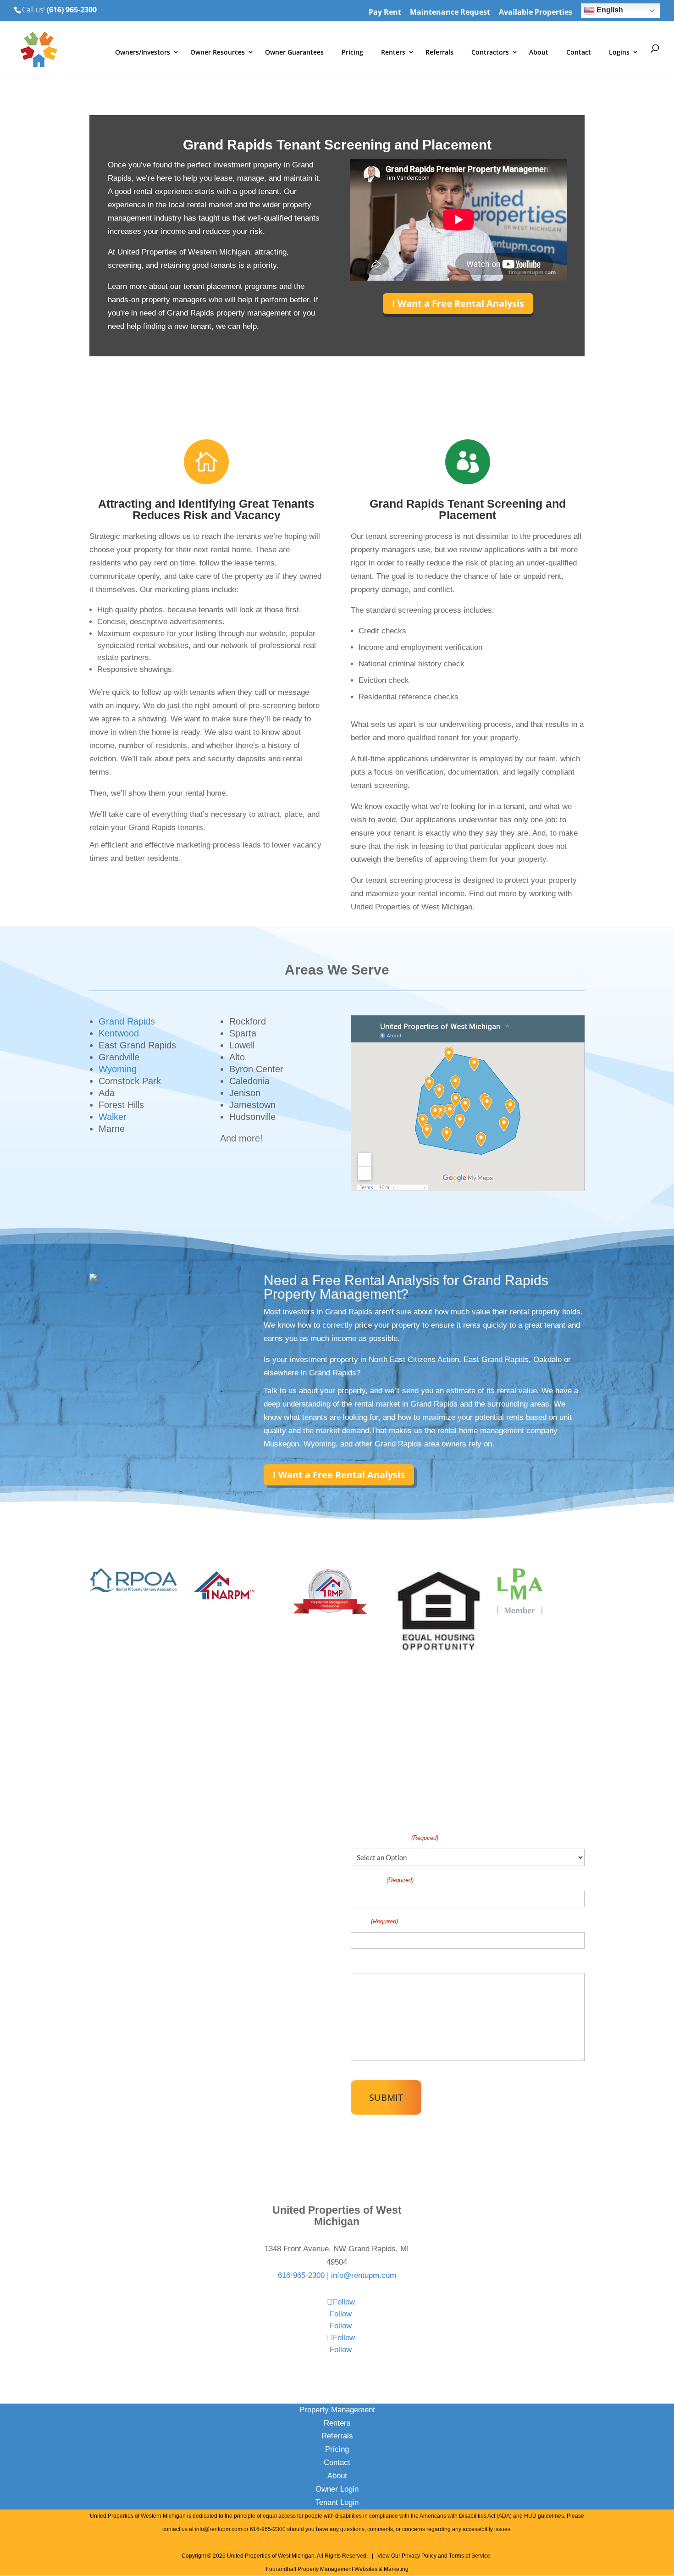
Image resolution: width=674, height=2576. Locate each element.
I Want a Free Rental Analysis (458, 303)
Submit (386, 2097)
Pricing (352, 52)
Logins (619, 52)
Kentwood (119, 1033)
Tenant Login (337, 2502)
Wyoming (118, 1069)
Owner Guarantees (294, 52)
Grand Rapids (127, 1021)
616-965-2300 (301, 2275)
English (609, 10)
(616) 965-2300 (72, 10)
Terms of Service (470, 2556)
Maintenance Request (450, 13)
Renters (393, 52)
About (539, 52)
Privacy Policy (419, 2556)
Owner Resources (218, 52)
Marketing (396, 2569)
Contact (579, 52)
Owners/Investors (143, 52)
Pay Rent (385, 13)
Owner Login (337, 2489)
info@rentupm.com (364, 2275)
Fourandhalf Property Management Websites (322, 2569)
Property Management (337, 2410)
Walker (113, 1117)
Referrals (439, 52)
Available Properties (536, 13)
